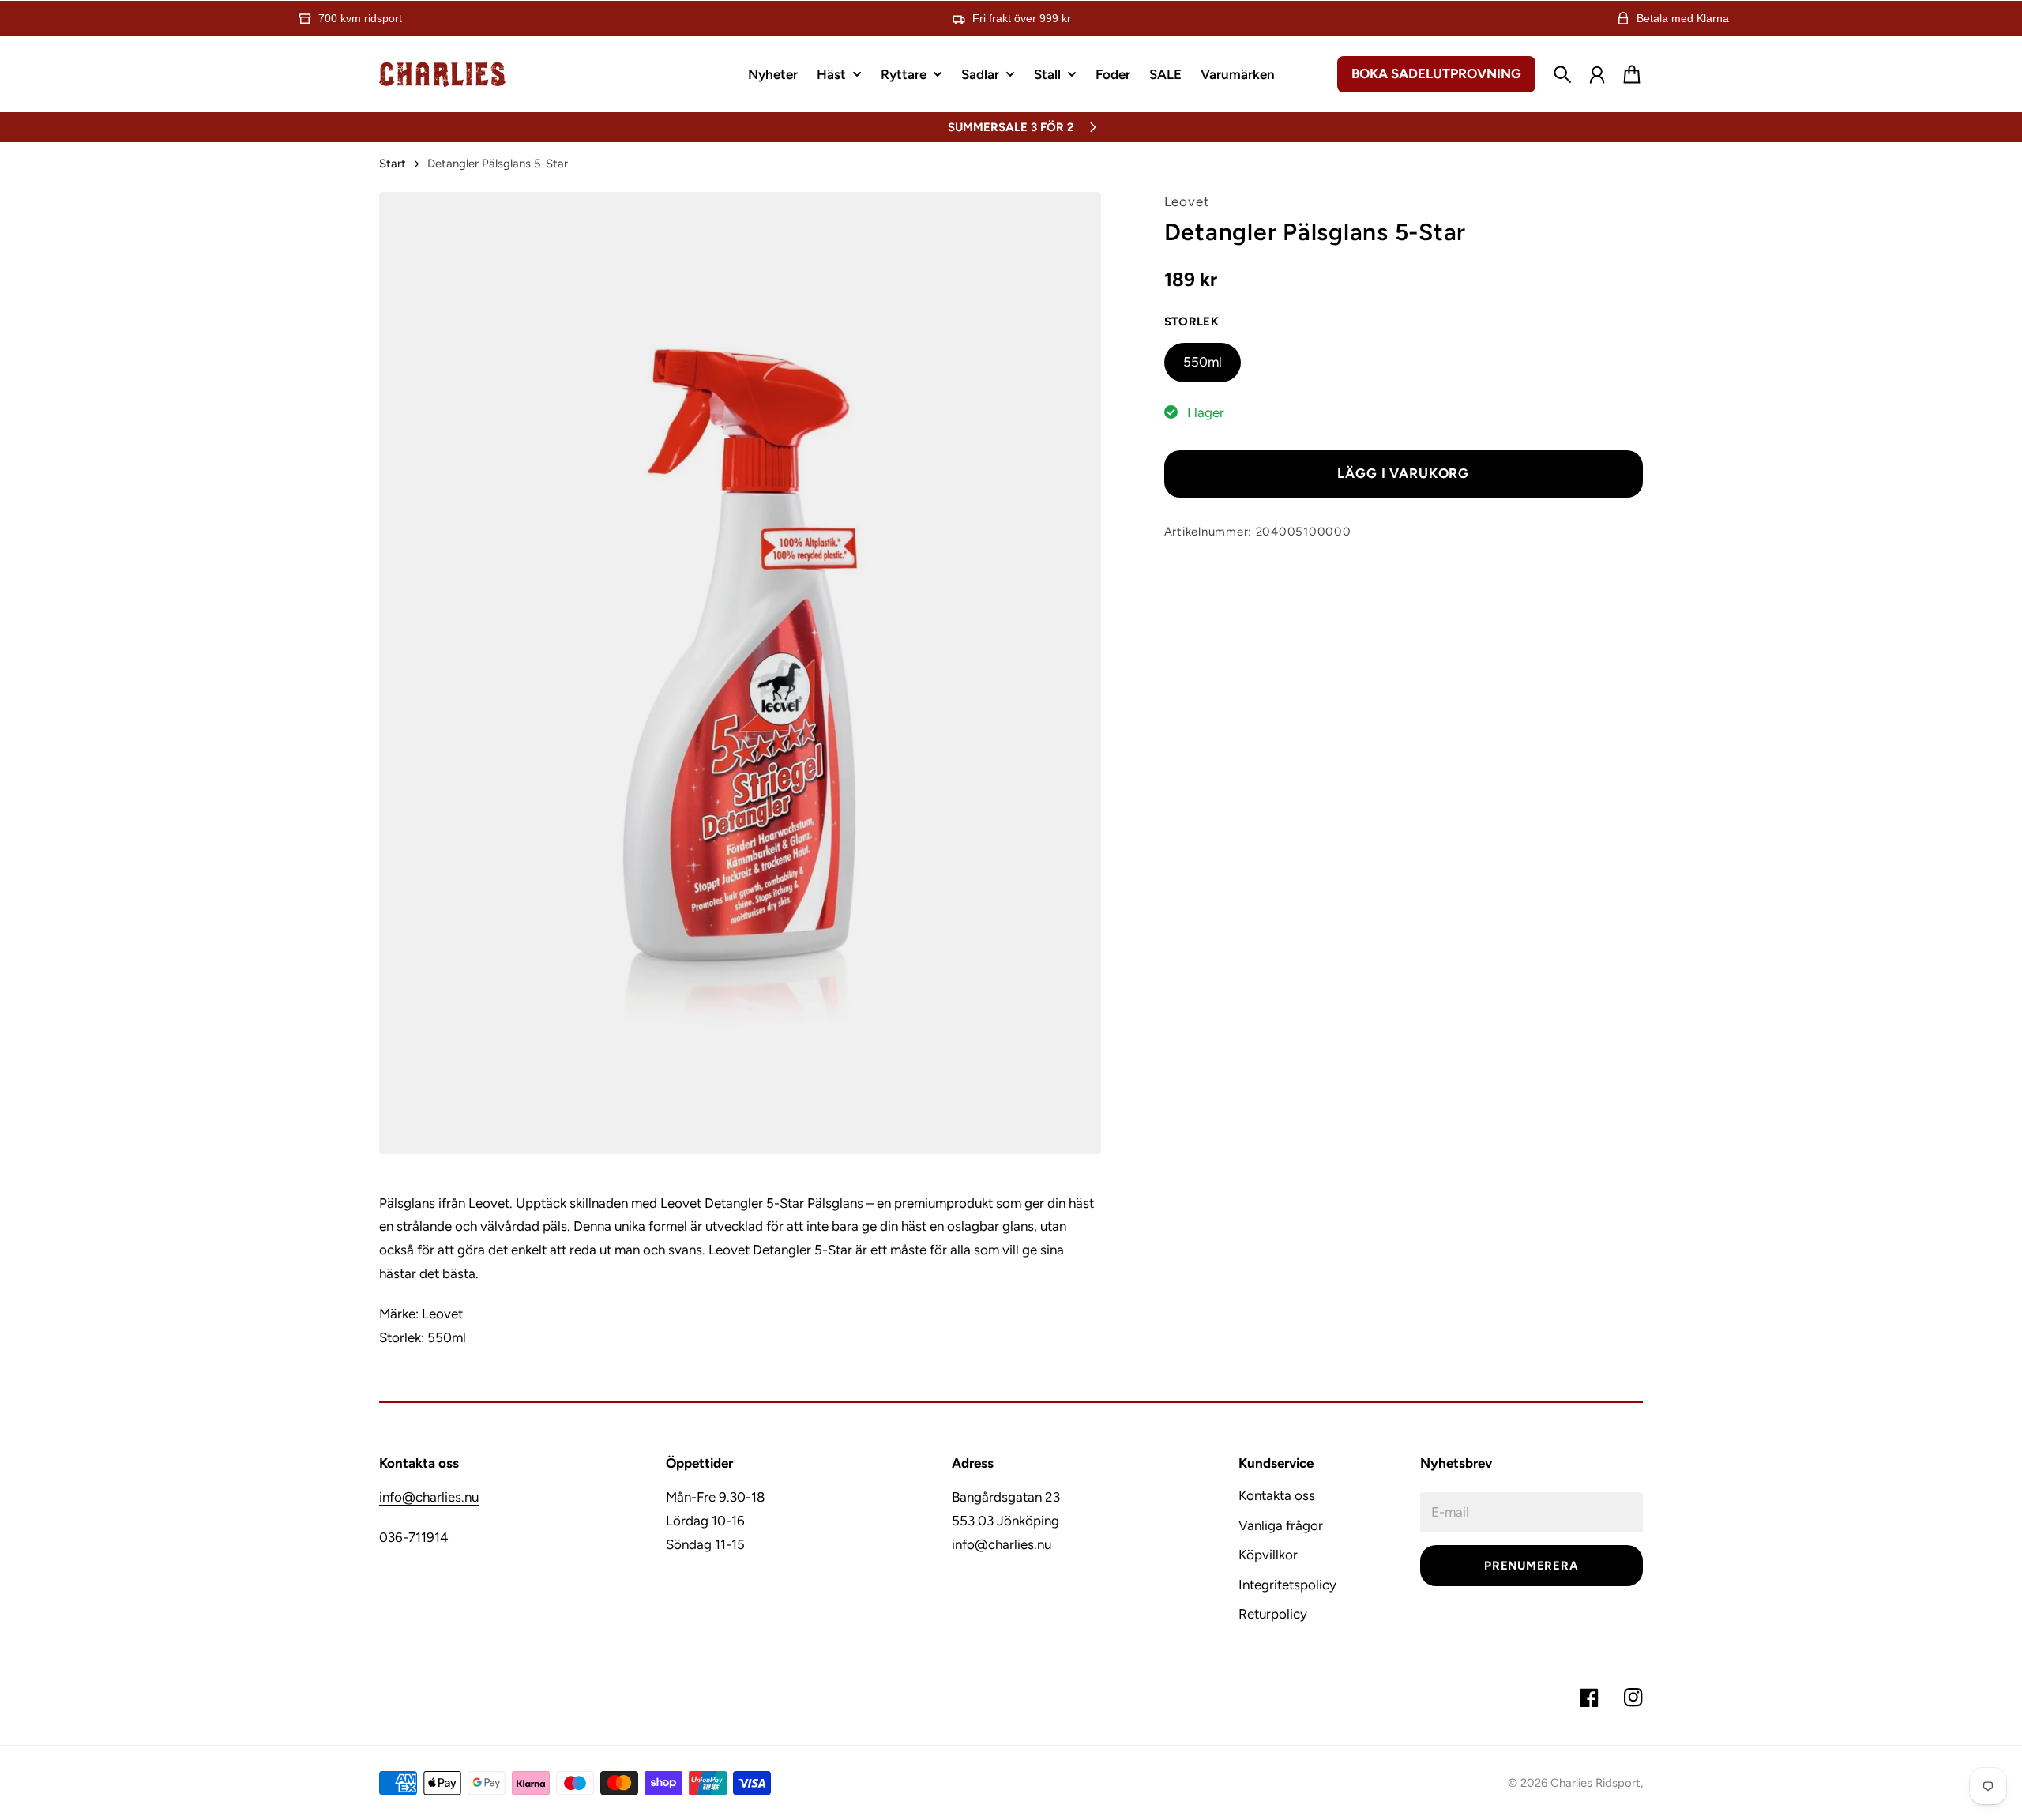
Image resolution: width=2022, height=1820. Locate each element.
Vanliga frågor (1281, 1525)
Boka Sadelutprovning (1436, 73)
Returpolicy (1273, 1614)
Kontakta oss (1277, 1495)
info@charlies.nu (429, 1497)
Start (393, 164)
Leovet (1187, 201)
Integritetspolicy (1287, 1585)
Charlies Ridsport (1595, 1783)
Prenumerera (1531, 1566)
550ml (1203, 362)
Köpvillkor (1268, 1555)
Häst (831, 75)
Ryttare (904, 75)
